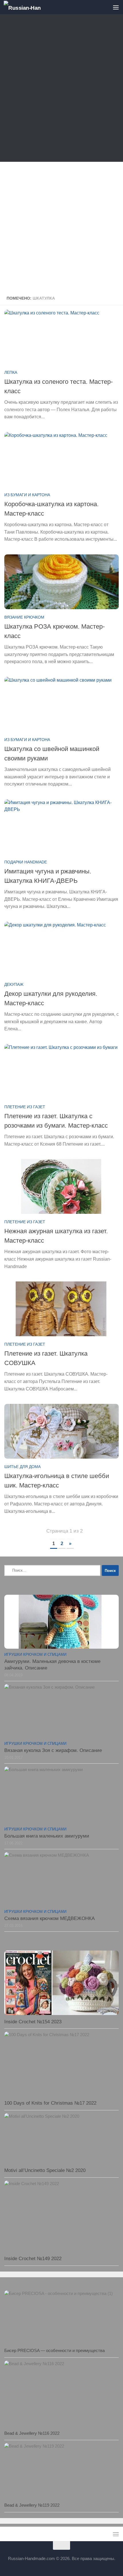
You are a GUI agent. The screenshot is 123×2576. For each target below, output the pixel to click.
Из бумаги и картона (27, 495)
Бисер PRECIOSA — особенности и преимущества (54, 2350)
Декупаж (14, 984)
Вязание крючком (24, 617)
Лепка (11, 372)
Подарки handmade (26, 862)
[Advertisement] (61, 89)
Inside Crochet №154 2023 (33, 2022)
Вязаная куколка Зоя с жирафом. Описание (53, 1750)
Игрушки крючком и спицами (35, 1655)
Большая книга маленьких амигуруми (47, 1836)
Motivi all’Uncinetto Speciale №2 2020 (45, 2170)
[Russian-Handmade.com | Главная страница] (28, 7)
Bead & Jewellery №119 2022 (32, 2505)
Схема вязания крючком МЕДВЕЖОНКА (49, 1918)
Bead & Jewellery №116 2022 (32, 2433)
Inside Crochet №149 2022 (33, 2259)
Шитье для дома (22, 1467)
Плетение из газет (25, 1107)
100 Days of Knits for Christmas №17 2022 (50, 2103)
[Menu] (116, 7)
